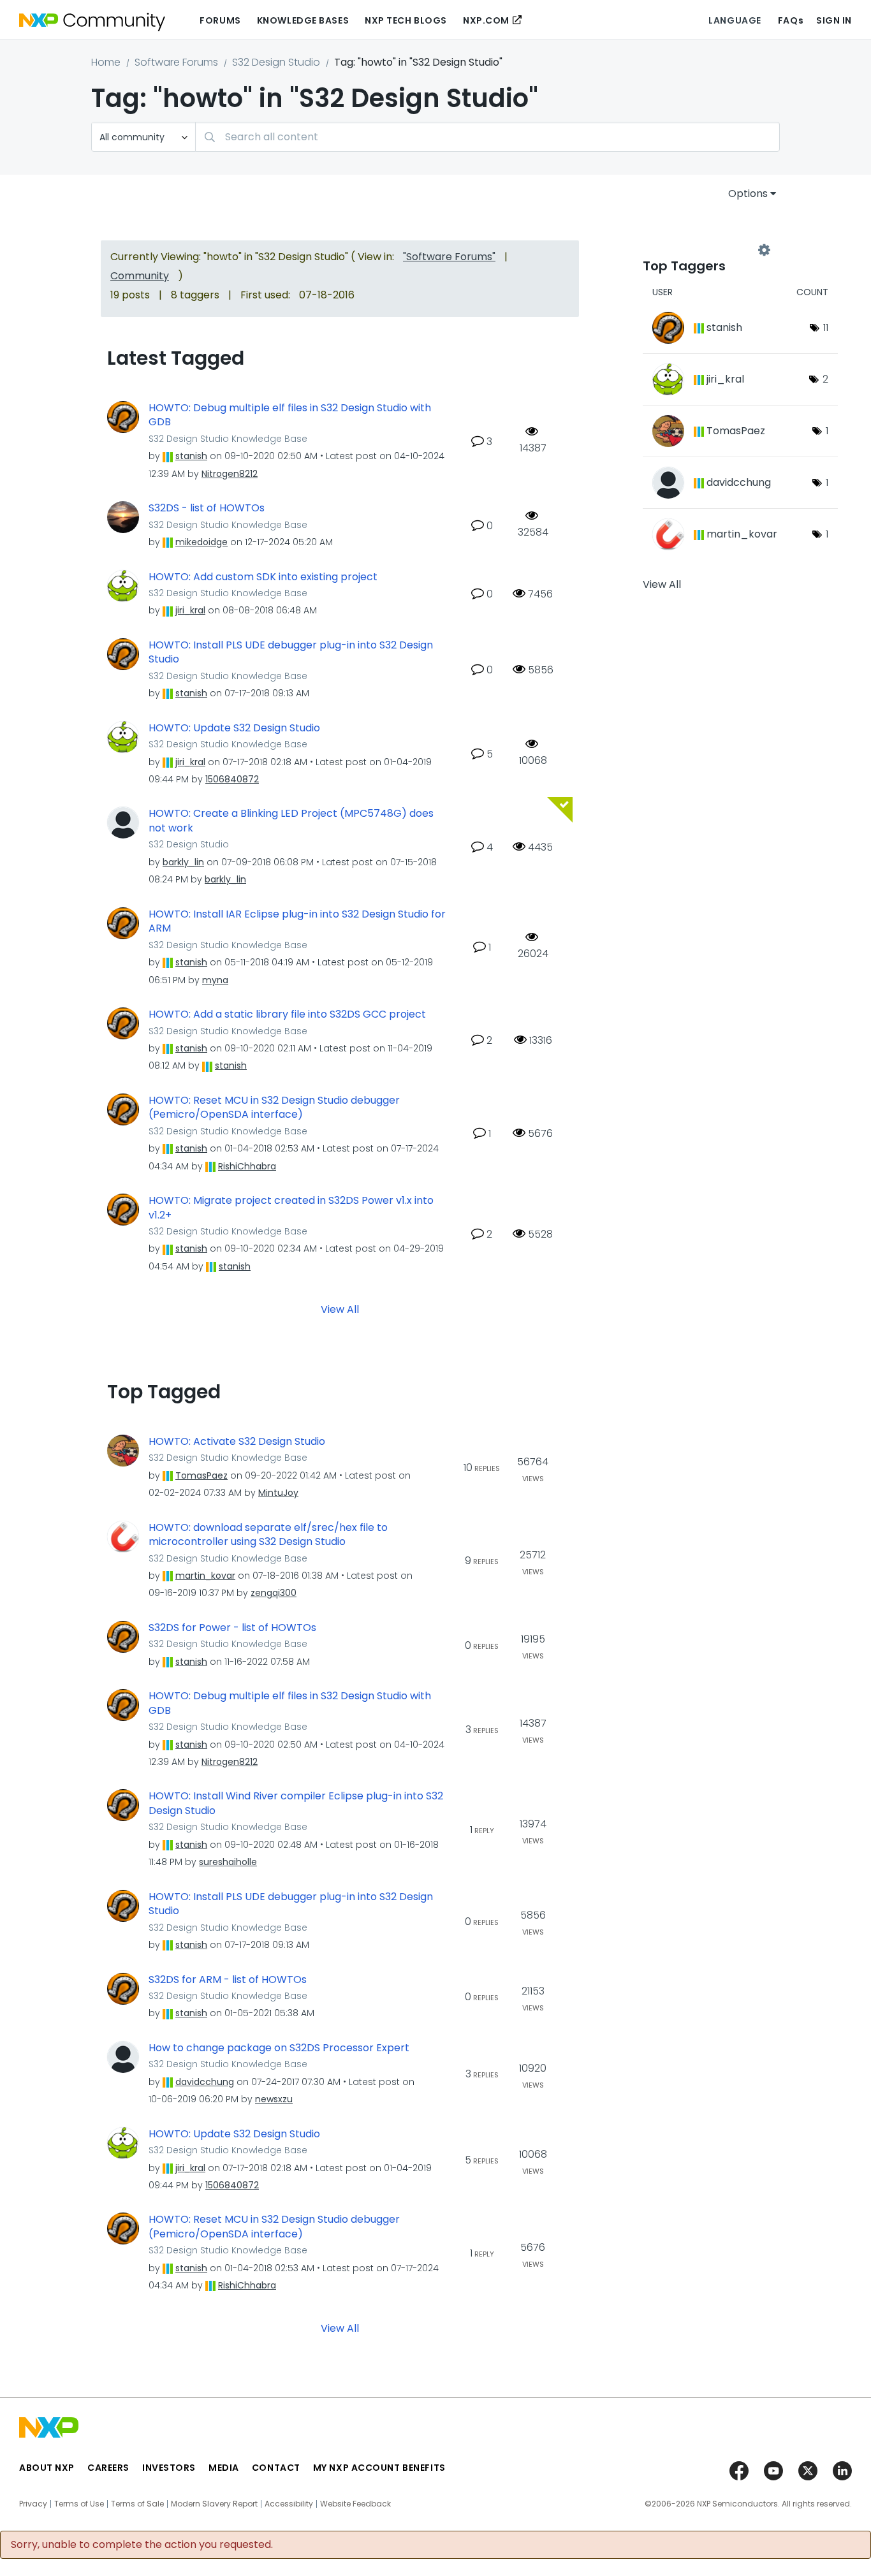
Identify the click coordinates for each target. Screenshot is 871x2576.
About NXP (47, 2468)
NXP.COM (486, 20)
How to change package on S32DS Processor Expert (279, 2048)
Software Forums (176, 62)
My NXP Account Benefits (379, 2468)
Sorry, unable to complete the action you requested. (142, 2545)
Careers (108, 2468)
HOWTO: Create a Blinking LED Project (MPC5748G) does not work (291, 821)
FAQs (791, 20)
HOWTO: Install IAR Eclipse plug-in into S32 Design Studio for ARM (297, 922)
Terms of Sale (137, 2504)
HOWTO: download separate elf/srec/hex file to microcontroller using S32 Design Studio (268, 1535)
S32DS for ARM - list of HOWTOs (228, 1980)
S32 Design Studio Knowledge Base (228, 439)
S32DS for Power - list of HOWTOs (232, 1628)
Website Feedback (355, 2504)
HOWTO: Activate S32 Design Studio (237, 1442)
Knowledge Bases (303, 20)
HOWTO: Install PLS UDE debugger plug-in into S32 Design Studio (291, 653)
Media (224, 2468)
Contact (276, 2468)
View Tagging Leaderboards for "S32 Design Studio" (703, 250)
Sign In (834, 20)
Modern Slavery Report (214, 2504)
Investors (169, 2468)
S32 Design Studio (276, 62)
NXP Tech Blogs (406, 20)
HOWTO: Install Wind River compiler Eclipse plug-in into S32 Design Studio (296, 1804)
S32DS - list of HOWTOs (207, 508)
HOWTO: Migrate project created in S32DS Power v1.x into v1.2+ (291, 1208)
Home (106, 62)
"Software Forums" (449, 257)
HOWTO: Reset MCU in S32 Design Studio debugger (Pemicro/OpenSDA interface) (274, 1108)
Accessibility (289, 2504)
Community (140, 276)
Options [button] (748, 194)
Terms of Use (79, 2504)
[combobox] (487, 137)
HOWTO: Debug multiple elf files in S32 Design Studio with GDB (290, 415)
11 (826, 327)
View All (340, 1309)
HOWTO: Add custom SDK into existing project (263, 577)
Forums (220, 20)
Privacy (33, 2504)
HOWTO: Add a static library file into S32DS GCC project (287, 1014)
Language (735, 20)
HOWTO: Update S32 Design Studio (234, 728)
